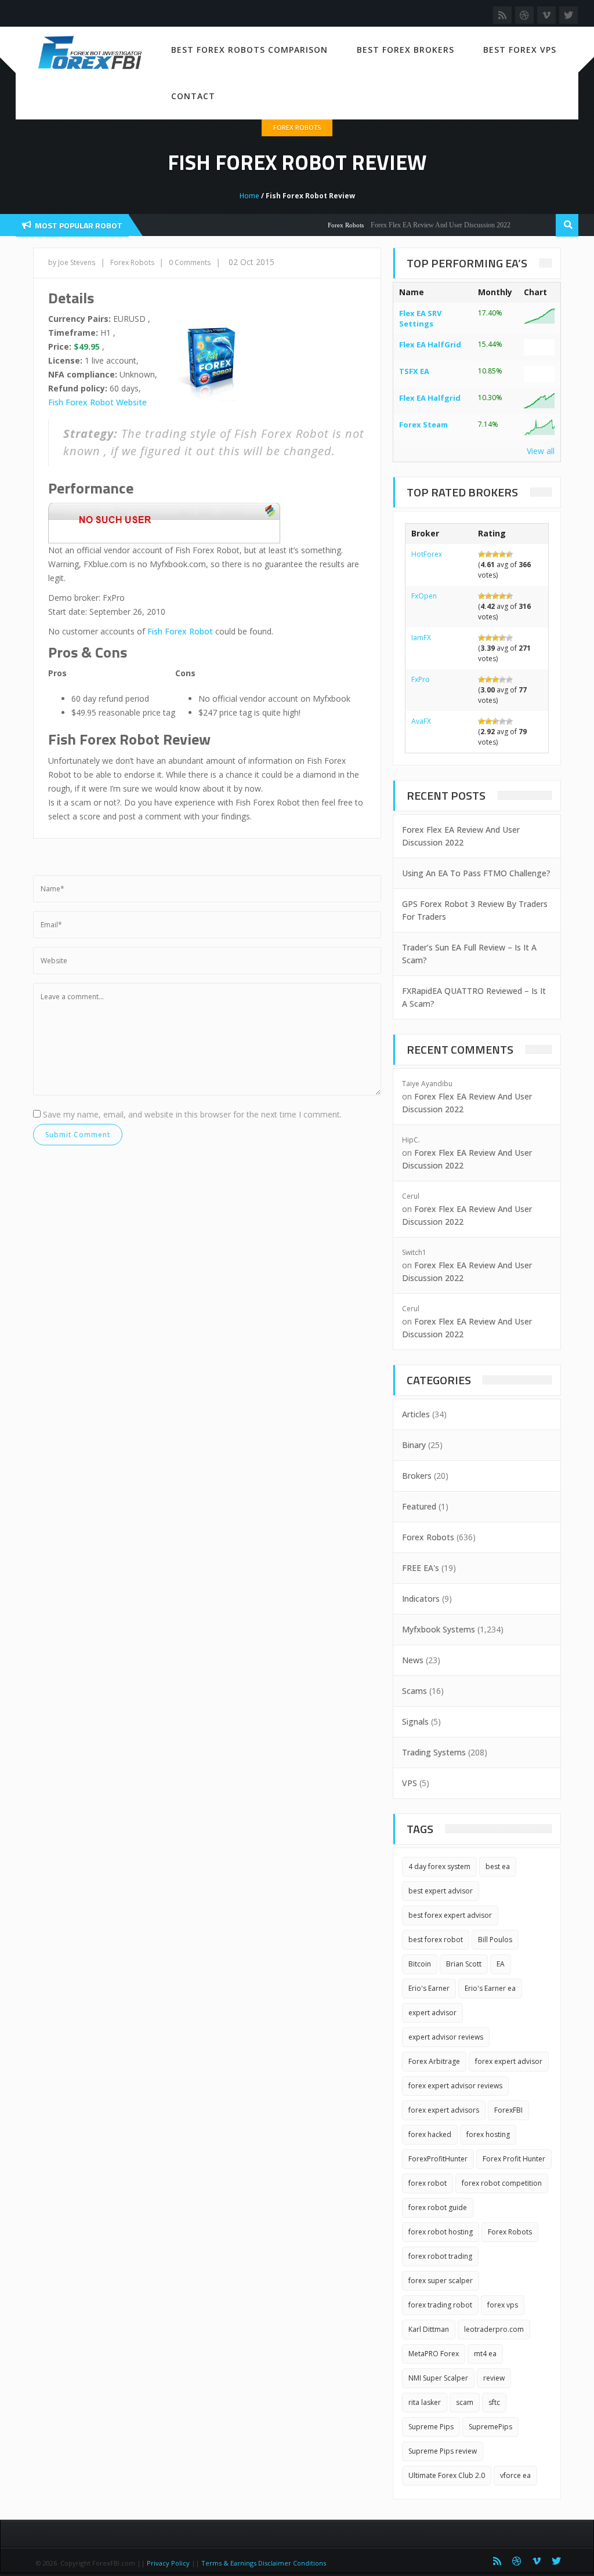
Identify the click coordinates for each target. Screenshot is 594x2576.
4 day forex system (439, 1866)
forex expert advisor (509, 2061)
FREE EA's (421, 1568)
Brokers (417, 1476)
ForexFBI (508, 2110)
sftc (494, 2402)
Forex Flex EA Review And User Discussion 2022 (416, 225)
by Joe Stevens (72, 262)
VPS (410, 1783)
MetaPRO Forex (434, 2354)
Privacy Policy (168, 2563)
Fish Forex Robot (180, 631)
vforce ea (515, 2475)
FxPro (421, 679)
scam (465, 2402)
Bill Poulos (495, 1940)
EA (501, 1964)
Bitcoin (420, 1964)
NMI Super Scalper (438, 2378)
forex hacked (430, 2134)
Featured (419, 1506)
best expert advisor (441, 1891)
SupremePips (490, 2427)
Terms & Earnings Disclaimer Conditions (265, 2563)
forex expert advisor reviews (455, 2086)
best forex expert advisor (450, 1915)
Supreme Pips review (443, 2451)
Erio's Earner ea (490, 1988)
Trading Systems (434, 1752)
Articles (416, 1414)
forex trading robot (440, 2305)
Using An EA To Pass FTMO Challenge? (476, 873)
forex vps (503, 2305)
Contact (193, 96)
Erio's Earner (429, 1988)
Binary (414, 1445)
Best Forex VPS (520, 50)
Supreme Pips (431, 2427)
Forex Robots (297, 127)
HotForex (427, 554)
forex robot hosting (441, 2232)
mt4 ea (485, 2354)
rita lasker (425, 2402)
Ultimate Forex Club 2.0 (447, 2475)
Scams (414, 1691)
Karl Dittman (429, 2329)
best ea (498, 1866)
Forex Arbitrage (434, 2061)
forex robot (428, 2183)
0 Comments (190, 262)
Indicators (421, 1599)
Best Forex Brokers (405, 50)
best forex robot (436, 1940)
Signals (415, 1721)
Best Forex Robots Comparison (249, 50)
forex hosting (488, 2134)
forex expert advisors (444, 2110)
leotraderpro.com (494, 2329)
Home (249, 196)
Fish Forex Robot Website (97, 402)
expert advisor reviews (446, 2037)
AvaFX (421, 721)
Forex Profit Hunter (514, 2159)
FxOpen (424, 596)
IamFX (421, 638)
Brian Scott (464, 1964)
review (494, 2378)
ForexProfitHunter (438, 2159)
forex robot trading (440, 2256)
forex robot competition (502, 2183)
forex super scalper (441, 2281)
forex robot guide (438, 2207)
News (413, 1660)
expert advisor (432, 2013)
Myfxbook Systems (439, 1629)
